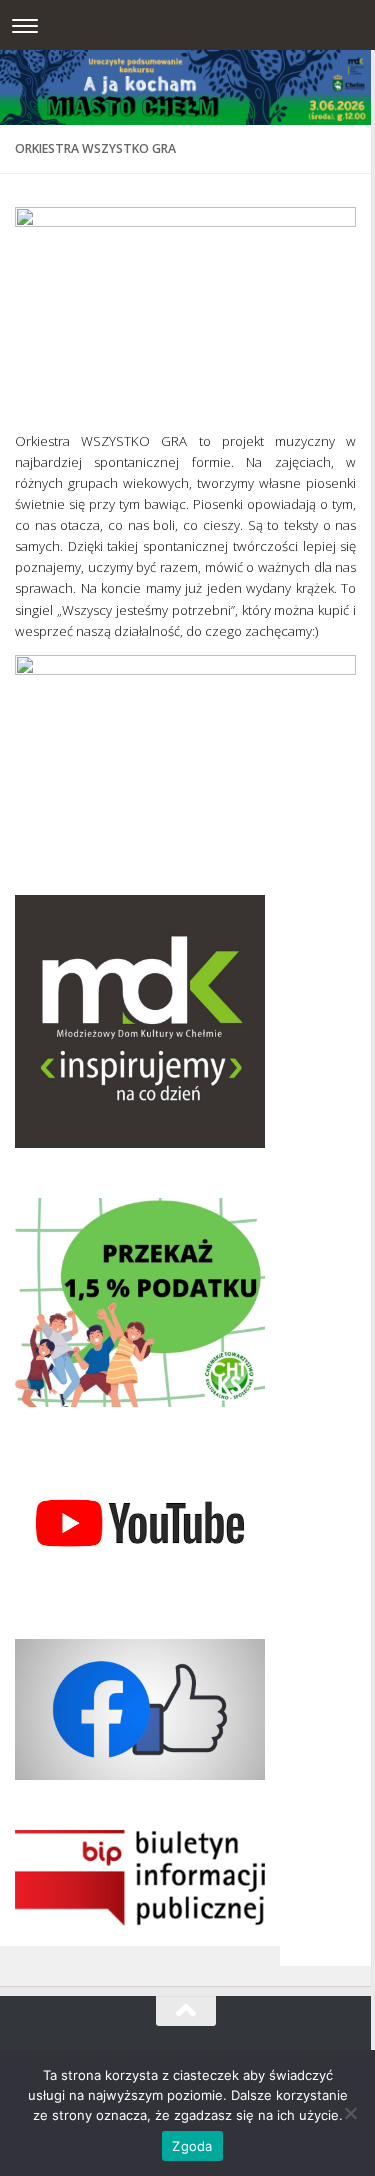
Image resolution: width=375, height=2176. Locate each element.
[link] (185, 303)
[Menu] (25, 25)
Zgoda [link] (192, 2146)
